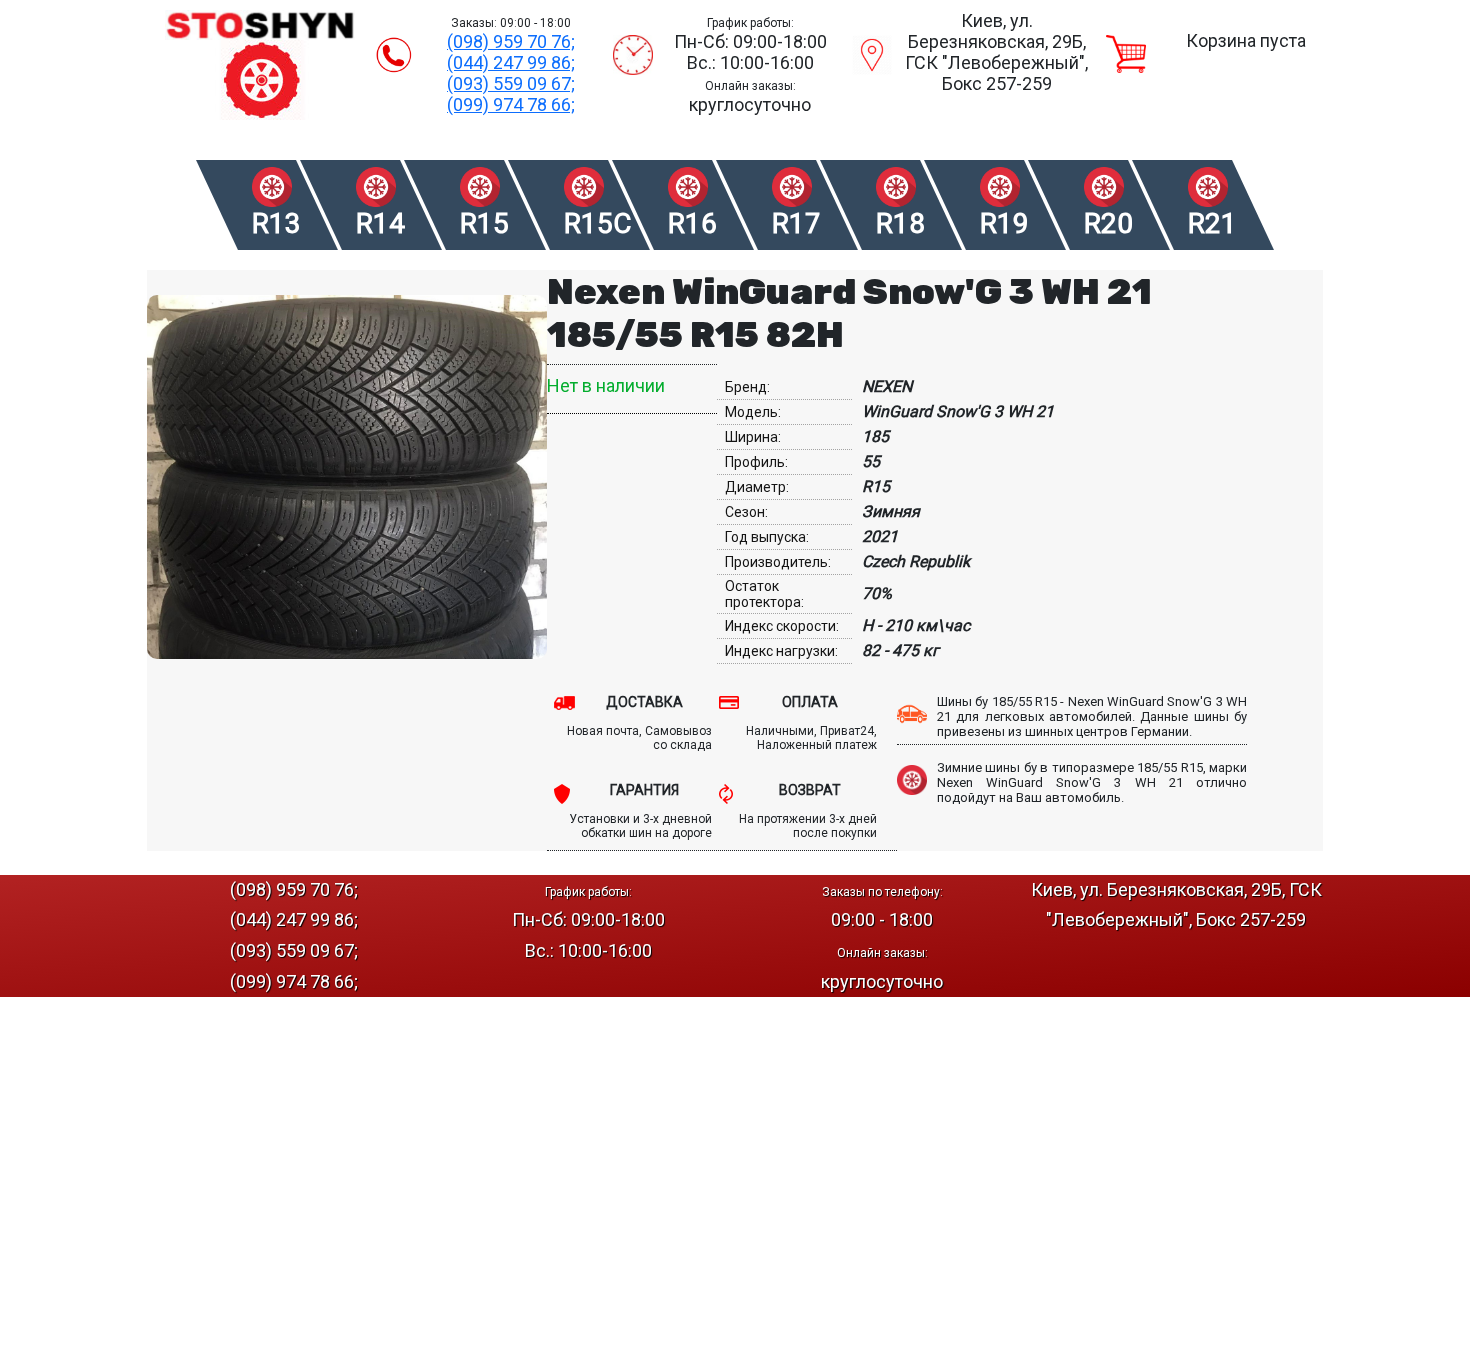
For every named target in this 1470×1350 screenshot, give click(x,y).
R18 (900, 223)
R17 (796, 223)
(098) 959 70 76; (511, 41)
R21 (1212, 223)
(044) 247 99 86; (511, 62)
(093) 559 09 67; (511, 83)
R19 (1004, 223)
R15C (596, 223)
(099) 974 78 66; (511, 104)
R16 (692, 223)
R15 (484, 223)
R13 (276, 223)
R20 (1108, 223)
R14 (380, 223)
